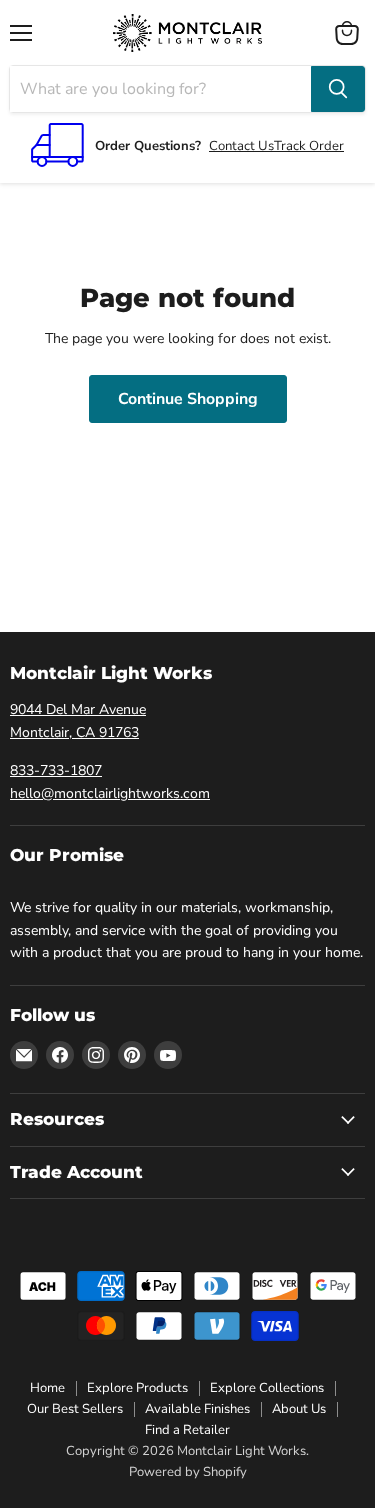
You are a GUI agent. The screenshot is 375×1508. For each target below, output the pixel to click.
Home (47, 1388)
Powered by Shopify (188, 1472)
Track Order (309, 146)
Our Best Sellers (75, 1409)
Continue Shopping (188, 399)
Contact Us (241, 146)
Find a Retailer (187, 1430)
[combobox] (160, 89)
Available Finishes (197, 1409)
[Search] (338, 89)
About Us (299, 1409)
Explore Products (137, 1388)
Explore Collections (267, 1388)
